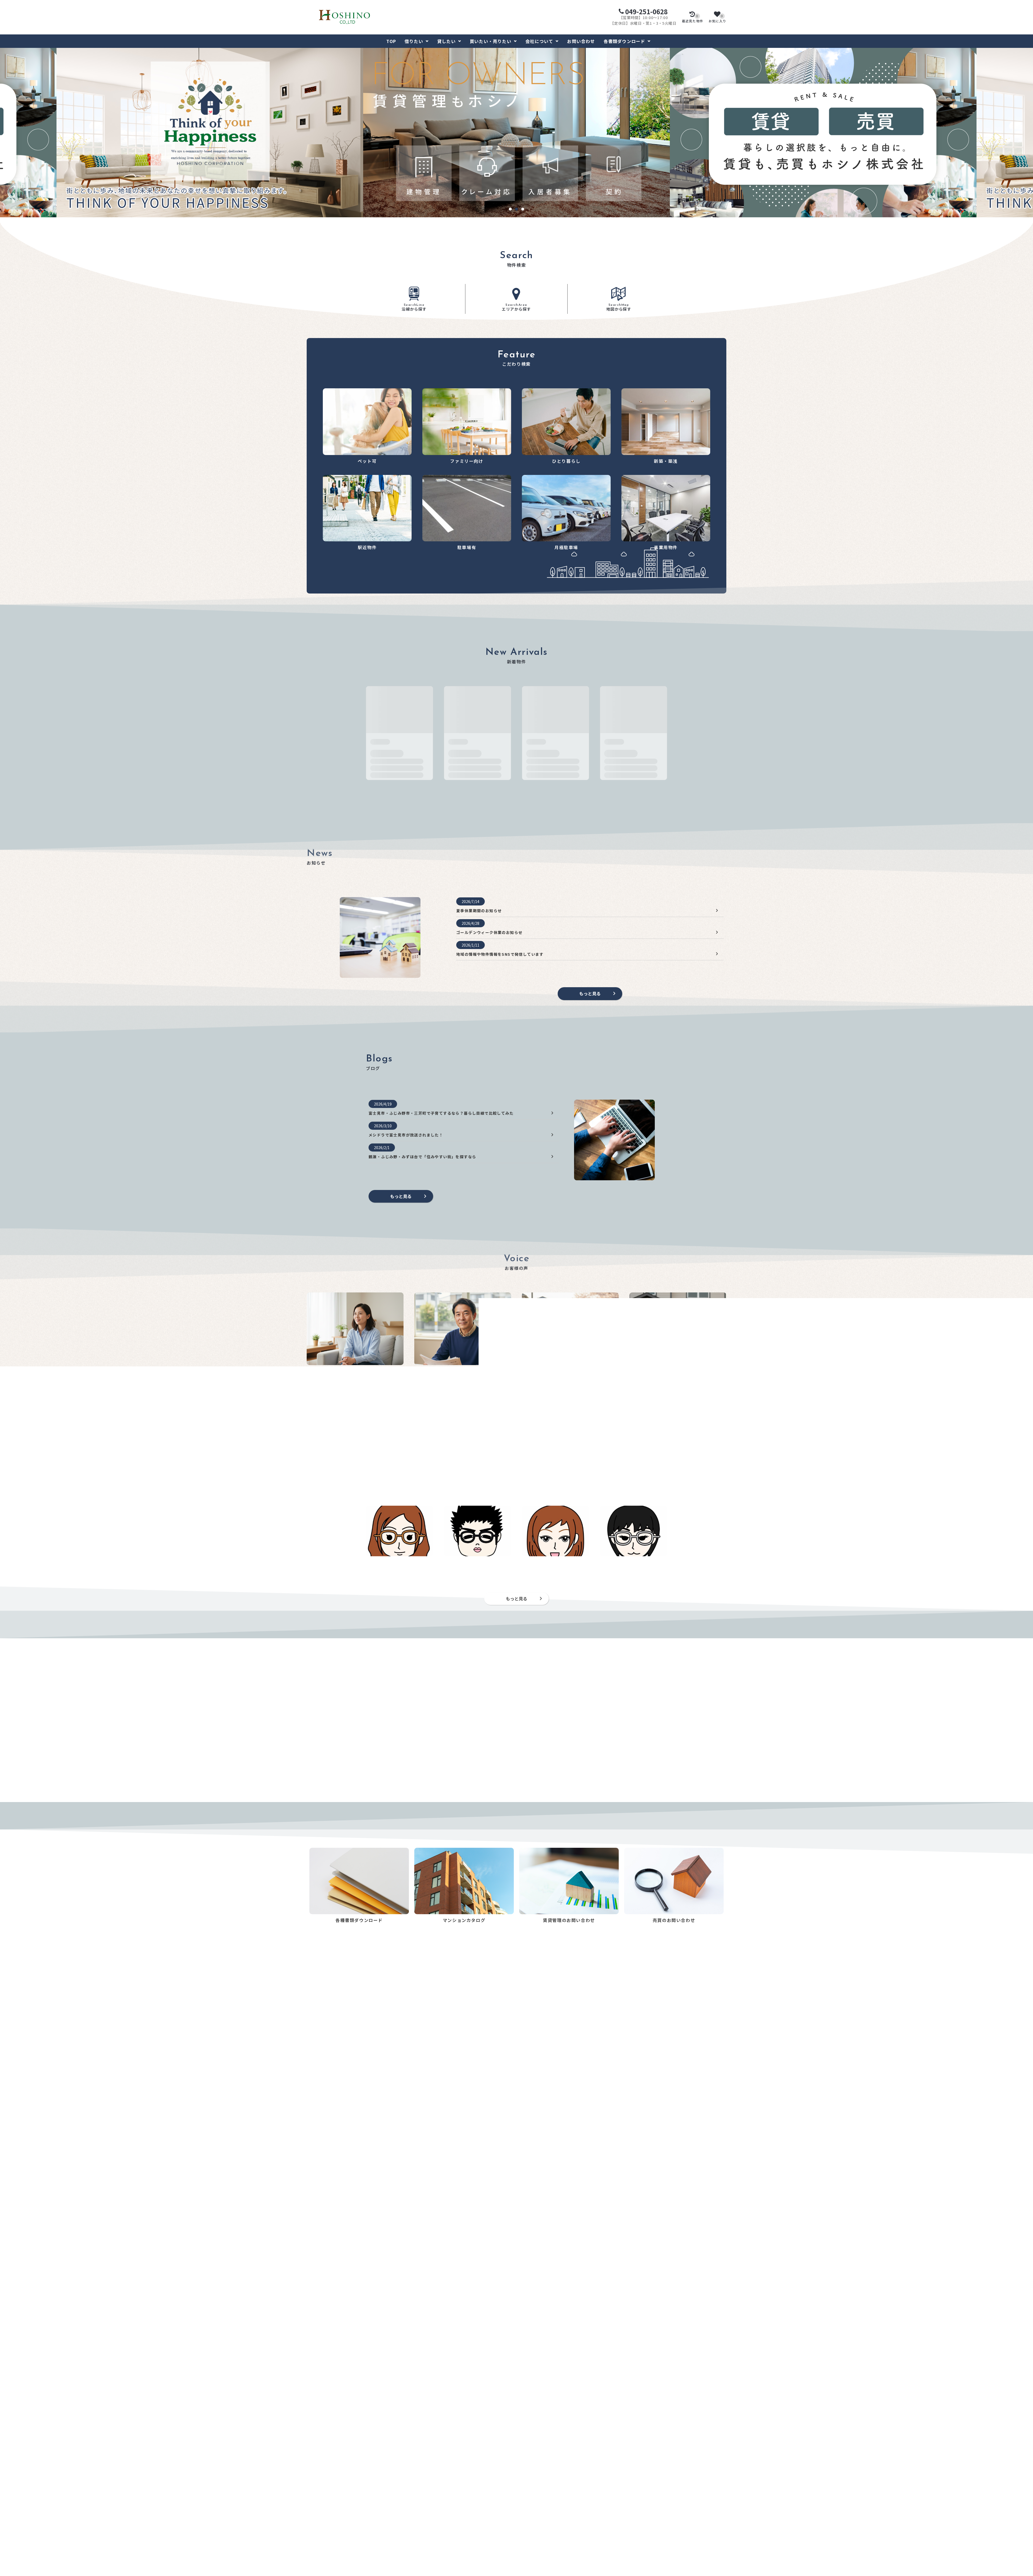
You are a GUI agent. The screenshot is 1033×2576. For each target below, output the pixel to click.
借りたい (414, 41)
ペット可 (315, 2517)
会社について (539, 41)
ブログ (635, 2509)
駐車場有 (315, 2557)
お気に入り (717, 19)
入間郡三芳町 (410, 2402)
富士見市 (387, 2402)
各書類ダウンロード (625, 41)
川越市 (369, 2402)
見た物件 (693, 19)
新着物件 (315, 2509)
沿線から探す (414, 308)
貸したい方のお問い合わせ (438, 2485)
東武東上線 (373, 2431)
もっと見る (590, 993)
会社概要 (637, 2517)
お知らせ (637, 2485)
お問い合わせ (581, 41)
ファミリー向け (321, 2525)
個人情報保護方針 (645, 2525)
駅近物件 (315, 2549)
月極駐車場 (317, 2565)
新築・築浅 (317, 2541)
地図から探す (619, 308)
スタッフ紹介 (641, 2501)
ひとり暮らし (319, 2533)
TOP (391, 41)
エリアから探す (516, 308)
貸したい (446, 41)
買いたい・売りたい (491, 41)
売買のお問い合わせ (432, 2522)
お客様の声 (639, 2493)
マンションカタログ (540, 2485)
